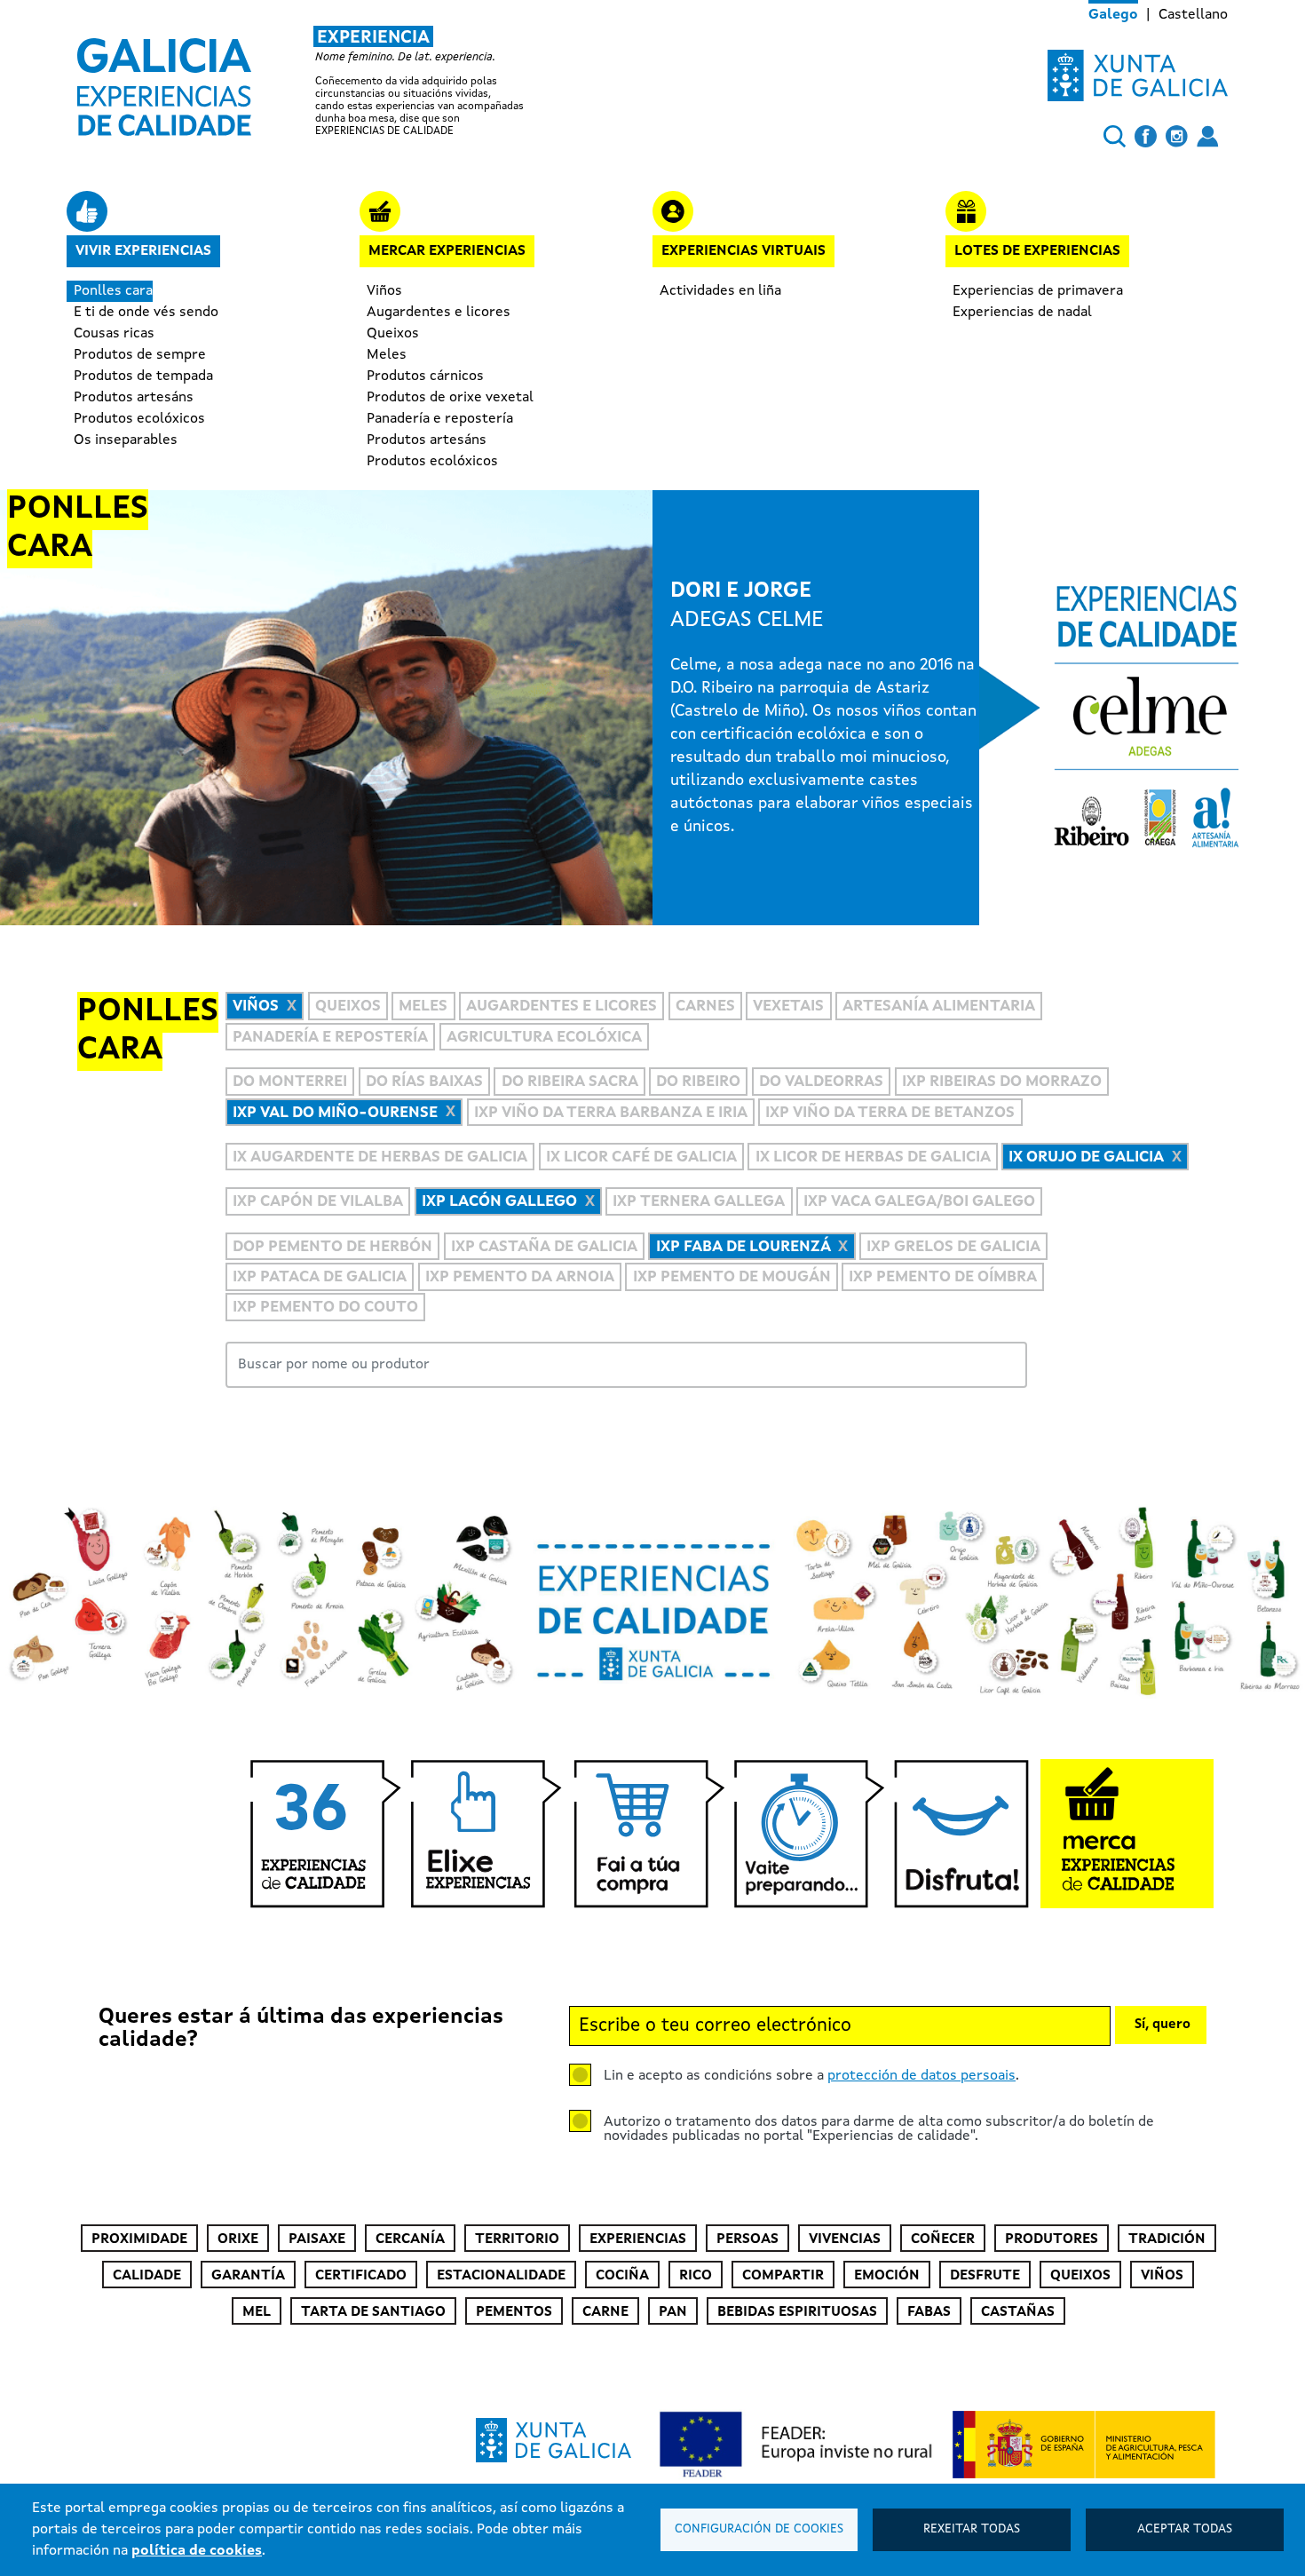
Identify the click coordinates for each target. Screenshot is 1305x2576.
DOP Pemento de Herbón (332, 1247)
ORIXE (238, 2239)
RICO (696, 2276)
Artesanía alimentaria (939, 1007)
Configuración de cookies (759, 2529)
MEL (257, 2312)
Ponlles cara (113, 291)
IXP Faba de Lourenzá (743, 1247)
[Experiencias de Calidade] (164, 81)
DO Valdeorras (821, 1082)
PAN (673, 2312)
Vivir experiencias (143, 251)
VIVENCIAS (845, 2239)
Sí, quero (1163, 2025)
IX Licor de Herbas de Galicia (873, 1157)
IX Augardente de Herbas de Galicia (380, 1157)
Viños (384, 291)
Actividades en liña (720, 291)
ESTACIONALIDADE (501, 2276)
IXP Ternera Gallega (699, 1202)
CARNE (605, 2312)
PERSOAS (747, 2239)
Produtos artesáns (134, 398)
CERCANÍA (410, 2239)
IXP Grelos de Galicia (953, 1247)
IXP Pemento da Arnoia (520, 1277)
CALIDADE (147, 2276)
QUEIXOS (1080, 2276)
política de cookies (197, 2551)
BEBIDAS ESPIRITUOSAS (797, 2312)
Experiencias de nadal (1022, 313)
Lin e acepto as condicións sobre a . (811, 2076)
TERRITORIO (517, 2239)
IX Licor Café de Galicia (641, 1157)
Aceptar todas (1185, 2529)
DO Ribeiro (698, 1082)
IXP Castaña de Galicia (544, 1247)
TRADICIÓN (1167, 2239)
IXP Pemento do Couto (325, 1308)
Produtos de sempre (140, 355)
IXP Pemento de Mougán (732, 1277)
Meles (387, 355)
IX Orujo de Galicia (1086, 1157)
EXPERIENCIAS (638, 2239)
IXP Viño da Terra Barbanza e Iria (611, 1113)
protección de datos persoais (921, 2076)
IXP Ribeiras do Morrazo (1002, 1082)
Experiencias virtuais (743, 251)
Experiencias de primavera (1038, 291)
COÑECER (943, 2239)
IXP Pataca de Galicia (320, 1277)
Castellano (1193, 15)
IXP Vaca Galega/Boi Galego (919, 1202)
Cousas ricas (114, 334)
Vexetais (788, 1007)
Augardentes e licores (439, 313)
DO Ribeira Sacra (570, 1082)
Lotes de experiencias (1037, 251)
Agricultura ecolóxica (544, 1038)
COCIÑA (622, 2276)
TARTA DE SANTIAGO (373, 2312)
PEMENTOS (514, 2312)
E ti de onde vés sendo (146, 313)
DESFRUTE (985, 2276)
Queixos (393, 334)
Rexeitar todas (972, 2529)
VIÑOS (1162, 2276)
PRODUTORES (1052, 2239)
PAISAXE (317, 2239)
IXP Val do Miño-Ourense (335, 1113)
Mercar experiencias (447, 251)
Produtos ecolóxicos (139, 419)
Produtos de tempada (143, 376)
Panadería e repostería (440, 419)
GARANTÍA (248, 2276)
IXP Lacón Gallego (499, 1202)
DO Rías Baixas (424, 1082)
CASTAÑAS (1018, 2312)
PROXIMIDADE (139, 2239)
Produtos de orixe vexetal (450, 398)
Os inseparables (126, 440)
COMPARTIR (783, 2276)
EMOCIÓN (887, 2276)
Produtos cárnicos (425, 376)
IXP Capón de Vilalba (318, 1202)
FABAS (929, 2312)
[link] (319, 82)
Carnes (705, 1007)
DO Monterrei (290, 1082)
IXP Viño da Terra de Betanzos (890, 1113)
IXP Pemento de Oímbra (943, 1277)
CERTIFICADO (361, 2276)
